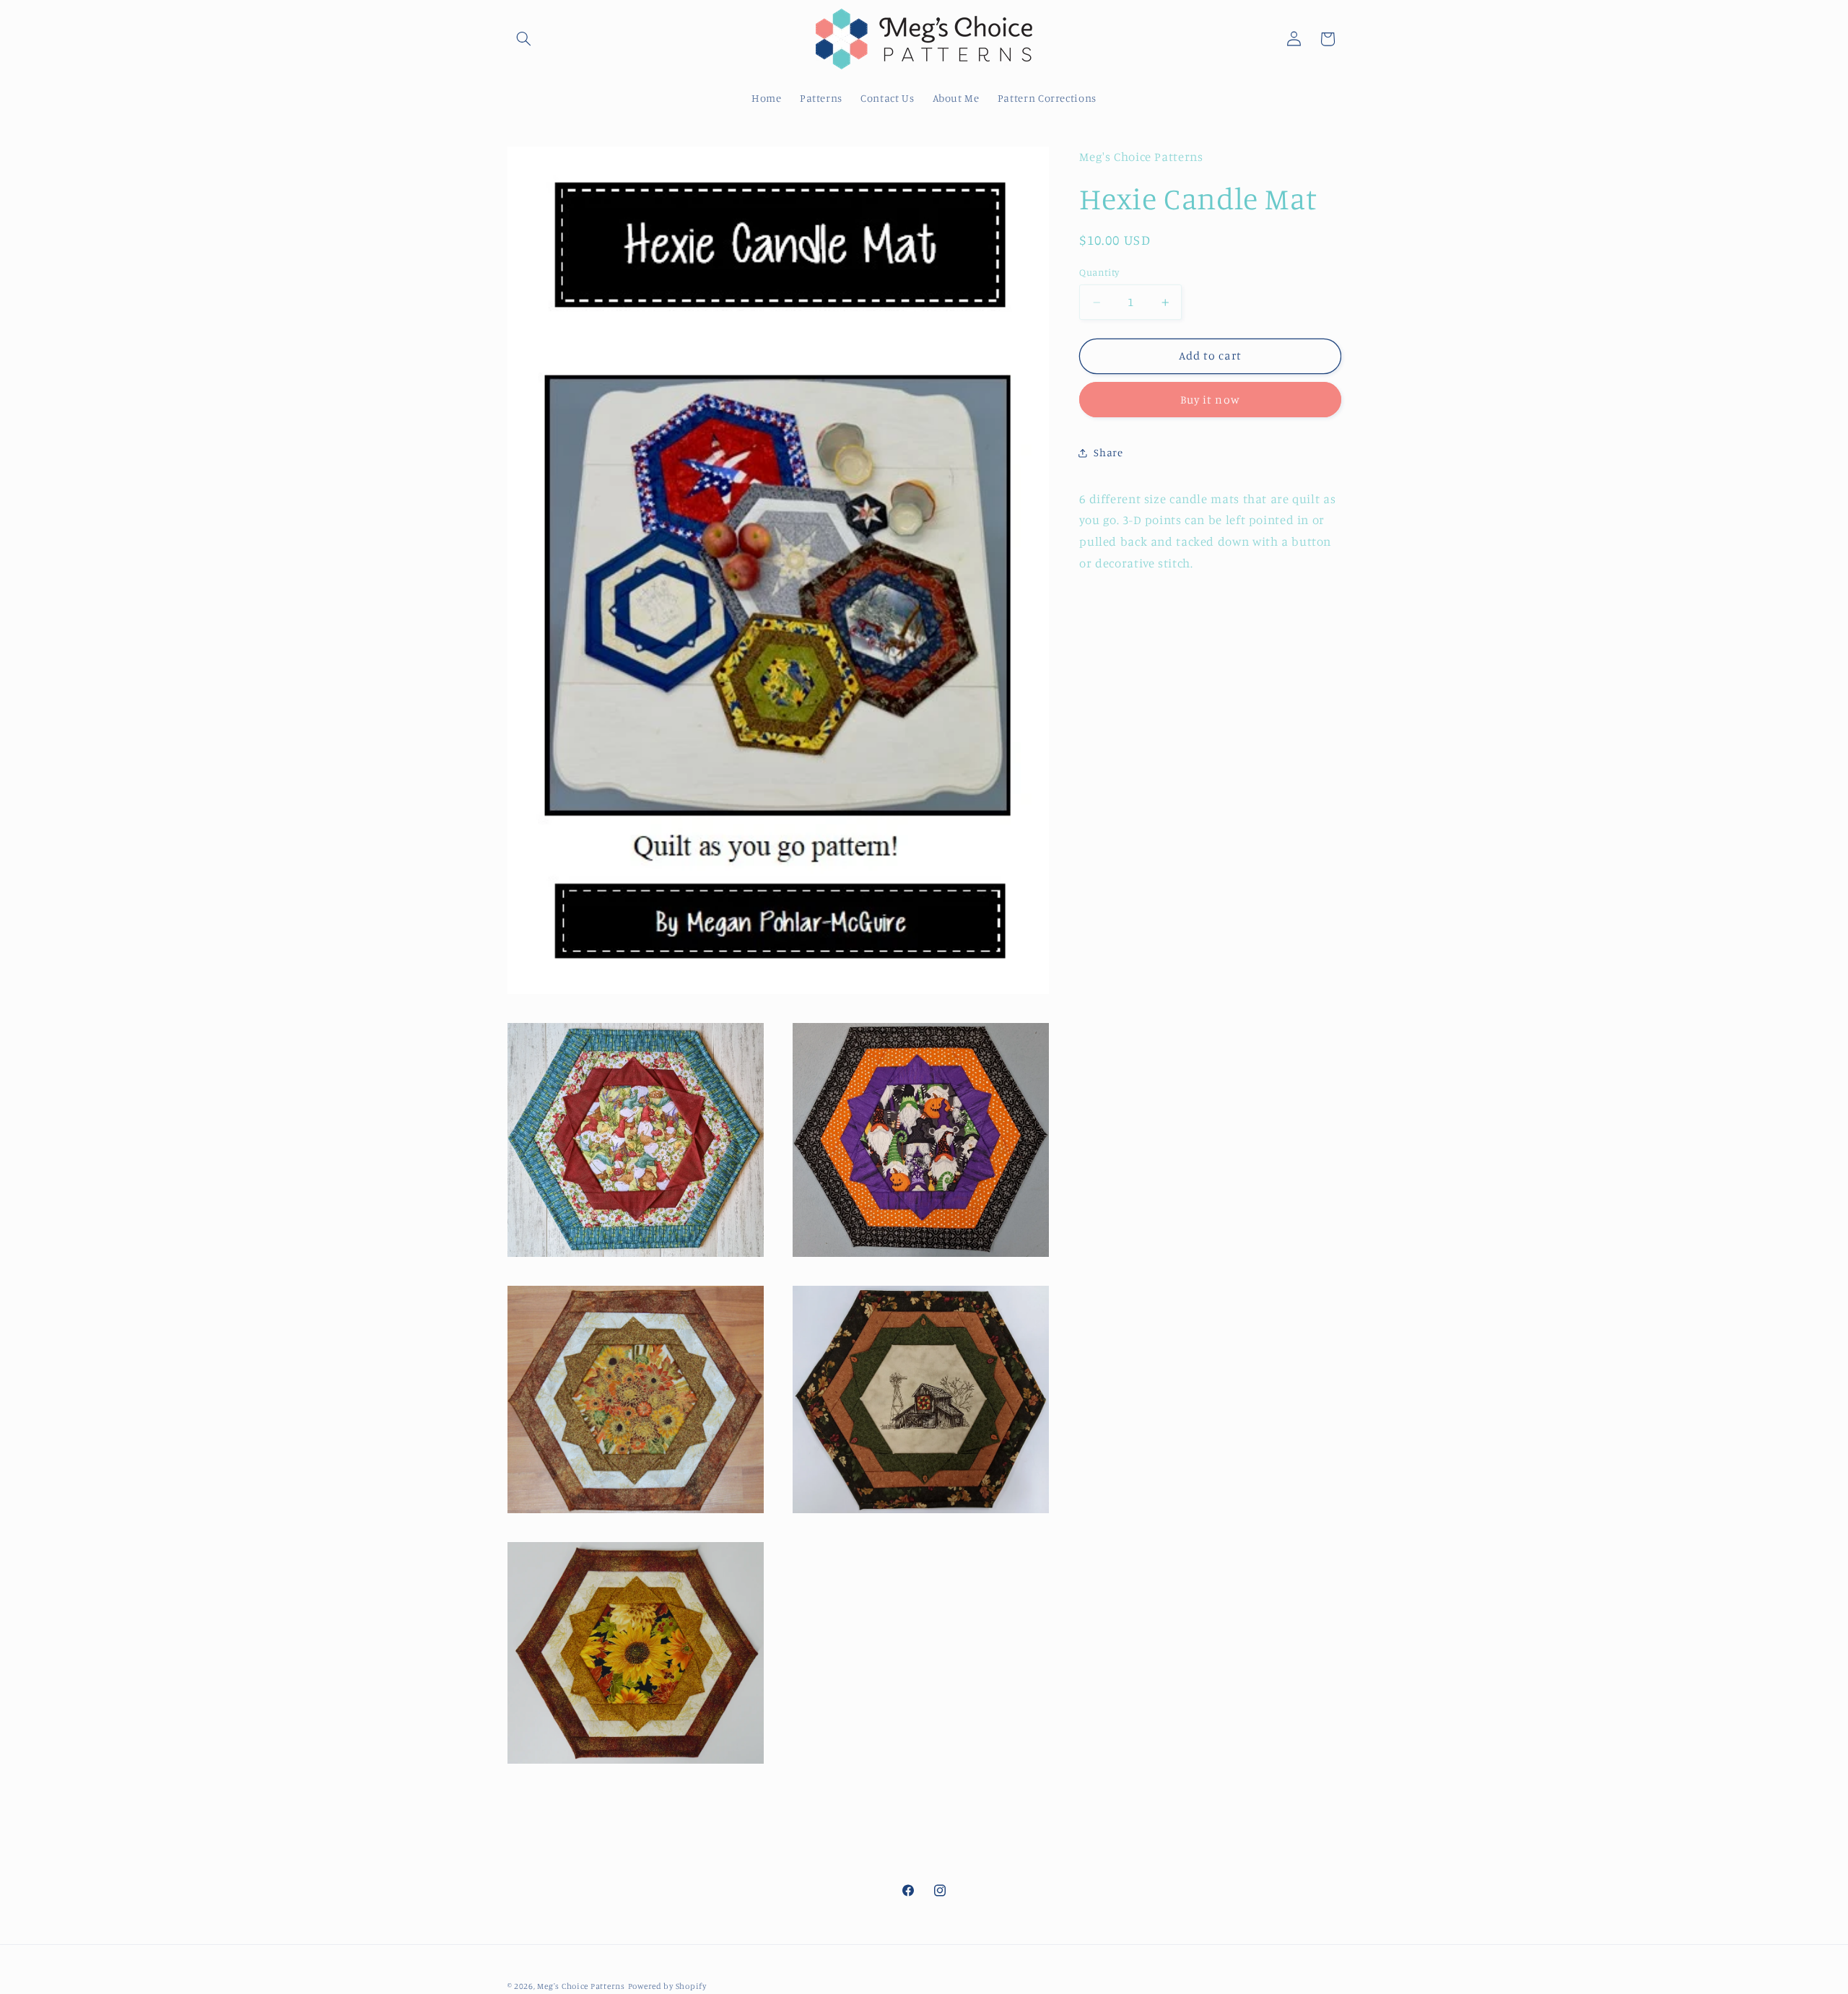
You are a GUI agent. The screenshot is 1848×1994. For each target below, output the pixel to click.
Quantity (1099, 272)
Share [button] (1108, 453)
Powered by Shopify (667, 1986)
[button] (524, 39)
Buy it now (1210, 400)
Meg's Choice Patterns (581, 1986)
